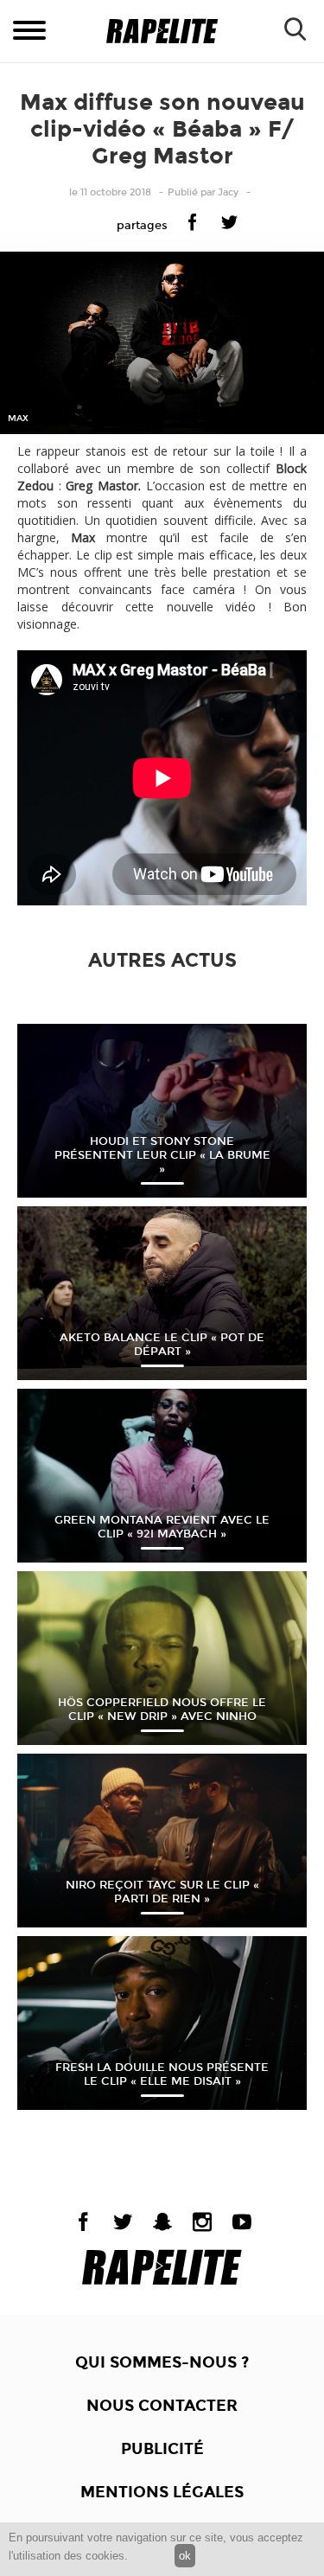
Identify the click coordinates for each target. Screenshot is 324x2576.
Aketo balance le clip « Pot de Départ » (162, 1345)
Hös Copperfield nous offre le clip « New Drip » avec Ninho (162, 1710)
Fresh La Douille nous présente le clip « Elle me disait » (162, 2074)
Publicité (162, 2449)
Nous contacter (162, 2406)
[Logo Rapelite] (162, 32)
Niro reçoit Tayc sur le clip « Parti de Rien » (162, 1892)
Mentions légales (162, 2492)
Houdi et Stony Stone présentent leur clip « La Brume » (162, 1155)
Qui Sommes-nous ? (162, 2362)
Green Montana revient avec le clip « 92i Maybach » (162, 1527)
